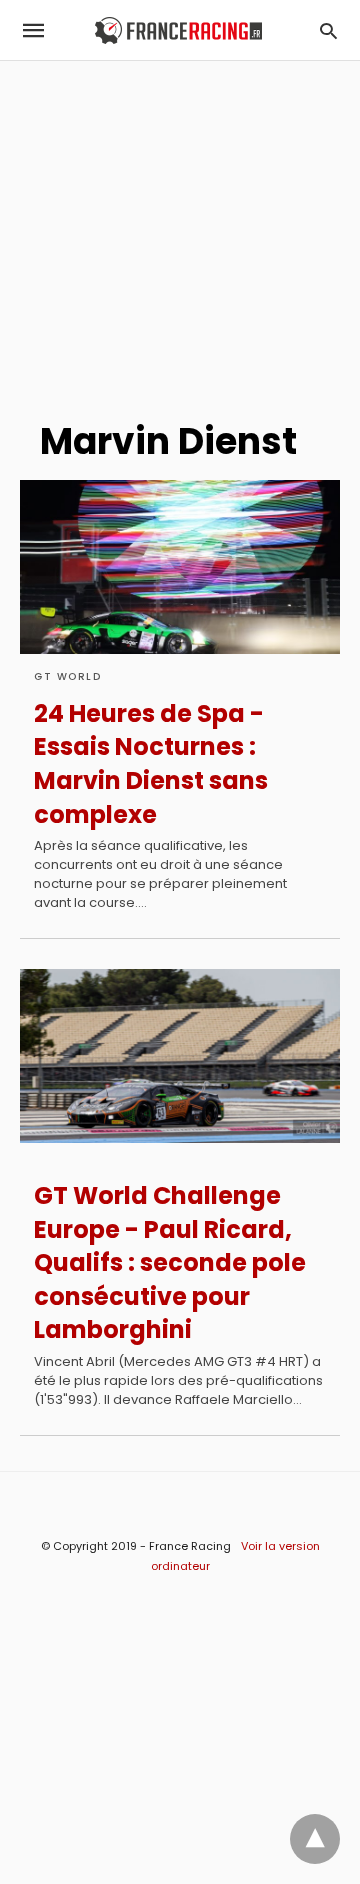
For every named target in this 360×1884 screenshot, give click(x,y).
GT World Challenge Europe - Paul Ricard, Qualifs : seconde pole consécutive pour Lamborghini (170, 1262)
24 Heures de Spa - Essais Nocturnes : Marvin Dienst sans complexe (151, 764)
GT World (67, 676)
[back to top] (315, 1839)
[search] (328, 30)
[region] (180, 231)
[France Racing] (178, 30)
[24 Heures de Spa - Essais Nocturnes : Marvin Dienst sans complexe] (180, 567)
